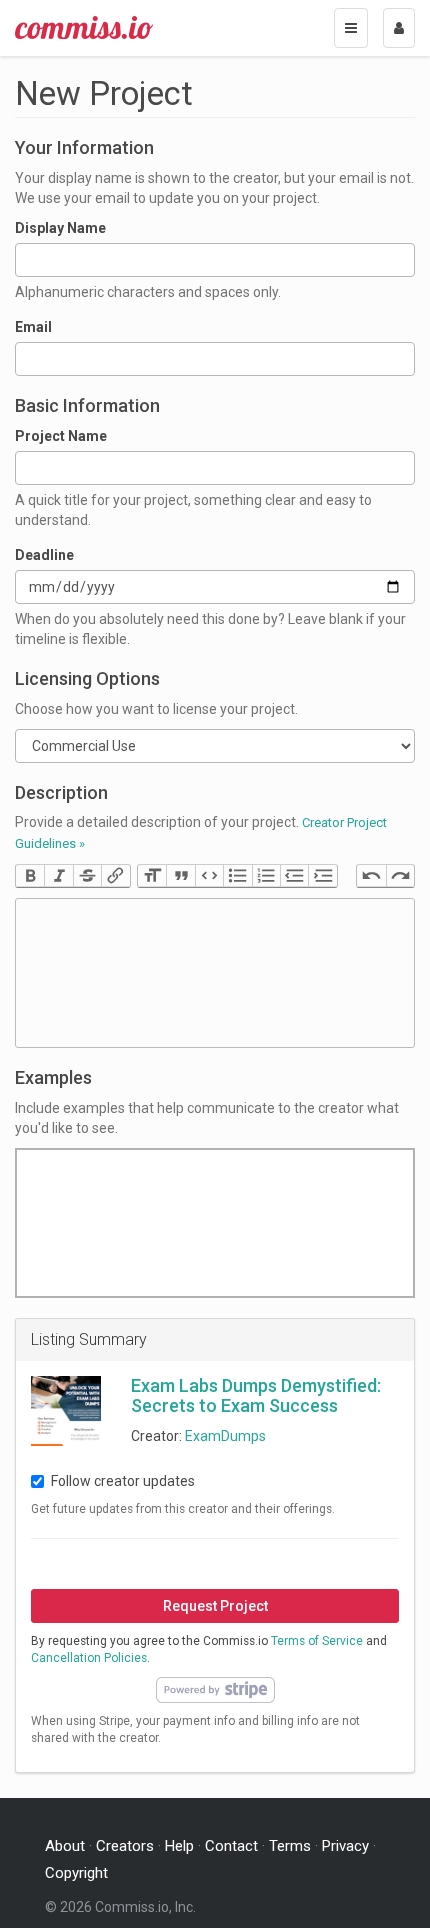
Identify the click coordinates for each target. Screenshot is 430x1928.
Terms (290, 1846)
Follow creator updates (123, 1481)
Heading (152, 876)
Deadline (44, 555)
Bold (30, 876)
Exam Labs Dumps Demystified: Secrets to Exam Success (256, 1395)
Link (115, 876)
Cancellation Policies (89, 1658)
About (65, 1846)
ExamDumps (225, 1436)
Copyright (76, 1873)
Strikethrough (87, 876)
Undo (371, 876)
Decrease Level (294, 876)
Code (209, 876)
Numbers (266, 876)
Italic (58, 876)
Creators (125, 1846)
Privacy (345, 1846)
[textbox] (215, 973)
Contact (231, 1846)
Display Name (60, 228)
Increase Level (322, 876)
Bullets (237, 876)
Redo (400, 876)
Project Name (61, 436)
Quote (180, 876)
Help (179, 1846)
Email (33, 327)
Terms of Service (317, 1641)
